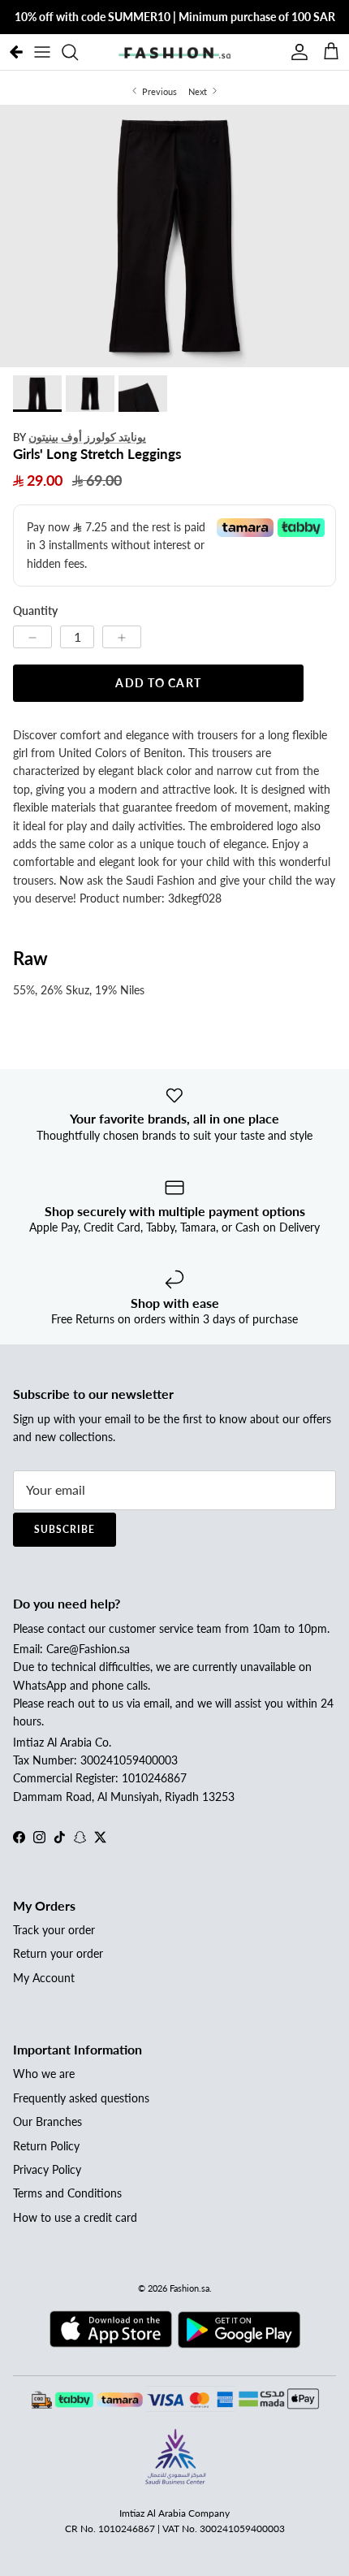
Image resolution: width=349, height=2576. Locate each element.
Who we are (44, 2074)
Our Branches (47, 2121)
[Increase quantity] (122, 637)
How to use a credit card (75, 2217)
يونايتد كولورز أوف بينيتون (87, 437)
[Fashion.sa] (174, 52)
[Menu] (42, 52)
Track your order (54, 1930)
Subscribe (65, 1529)
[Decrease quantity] (32, 637)
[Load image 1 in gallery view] (174, 236)
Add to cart (158, 683)
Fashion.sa (190, 2288)
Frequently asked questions (81, 2098)
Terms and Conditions (67, 2193)
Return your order (58, 1953)
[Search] (78, 52)
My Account (44, 1978)
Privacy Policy (47, 2169)
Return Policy (46, 2146)
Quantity (35, 610)
